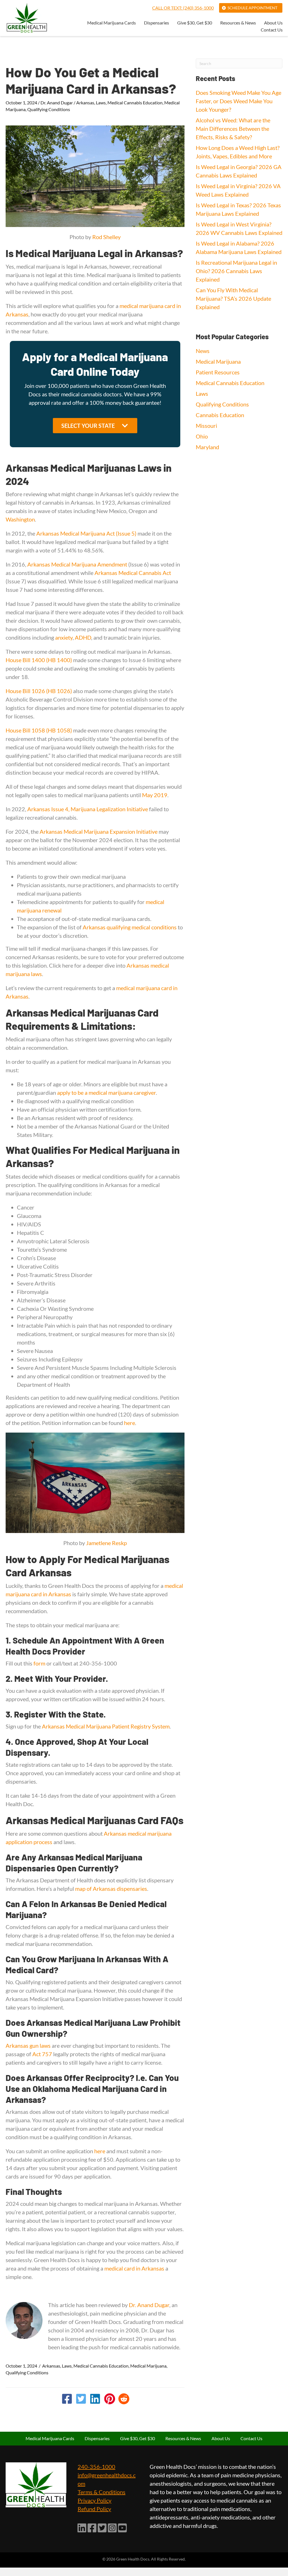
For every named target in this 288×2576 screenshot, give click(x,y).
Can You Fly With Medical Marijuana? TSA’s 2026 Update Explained (233, 298)
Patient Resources (218, 372)
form (40, 1663)
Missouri (206, 426)
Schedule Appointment (252, 8)
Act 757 (42, 2054)
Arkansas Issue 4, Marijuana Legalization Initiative (88, 809)
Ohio (202, 436)
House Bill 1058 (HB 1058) (39, 730)
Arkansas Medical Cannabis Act (133, 573)
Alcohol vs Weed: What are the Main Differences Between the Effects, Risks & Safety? (233, 129)
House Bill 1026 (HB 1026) (39, 691)
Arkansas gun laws (28, 2045)
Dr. (133, 2305)
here (130, 1423)
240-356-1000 (96, 2467)
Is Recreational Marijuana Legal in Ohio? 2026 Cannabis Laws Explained (236, 271)
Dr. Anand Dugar (57, 103)
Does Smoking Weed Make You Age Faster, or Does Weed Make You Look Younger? (238, 101)
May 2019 (155, 795)
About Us (273, 23)
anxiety (64, 637)
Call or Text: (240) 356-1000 (183, 8)
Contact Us (272, 30)
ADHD (83, 637)
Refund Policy (94, 2509)
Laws (101, 103)
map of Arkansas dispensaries (111, 1889)
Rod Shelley (106, 237)
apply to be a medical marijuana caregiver (106, 1093)
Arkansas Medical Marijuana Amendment (77, 564)
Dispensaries (157, 23)
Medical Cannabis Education (135, 103)
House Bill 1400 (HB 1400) (39, 660)
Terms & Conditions (102, 2492)
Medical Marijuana (148, 2366)
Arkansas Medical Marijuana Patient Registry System (106, 1726)
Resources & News (238, 23)
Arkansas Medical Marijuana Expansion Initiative (99, 831)
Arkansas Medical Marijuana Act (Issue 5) (86, 533)
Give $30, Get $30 (195, 23)
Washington (20, 519)
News (203, 351)
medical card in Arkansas (134, 2268)
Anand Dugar (153, 2305)
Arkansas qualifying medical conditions (130, 927)
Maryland (207, 447)
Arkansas (85, 103)
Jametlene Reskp (106, 1543)
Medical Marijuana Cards (112, 23)
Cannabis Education (220, 415)
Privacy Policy (94, 2500)
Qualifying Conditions (49, 109)
